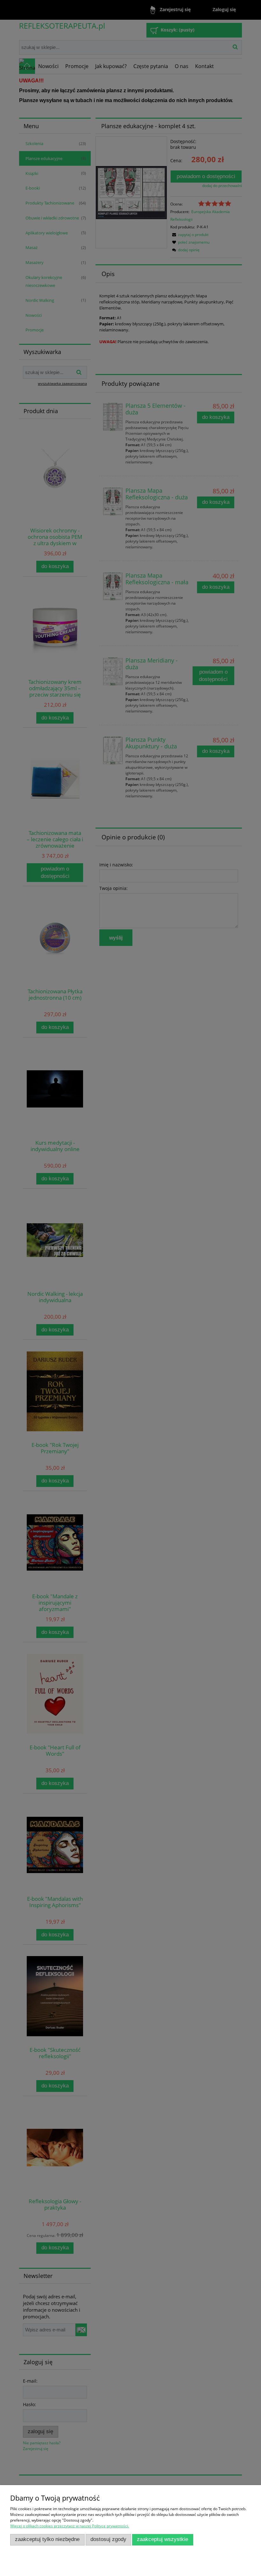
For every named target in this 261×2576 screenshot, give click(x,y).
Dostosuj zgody (108, 2539)
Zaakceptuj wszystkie (162, 2539)
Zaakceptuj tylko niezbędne (47, 2539)
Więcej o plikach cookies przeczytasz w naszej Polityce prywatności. (70, 2526)
